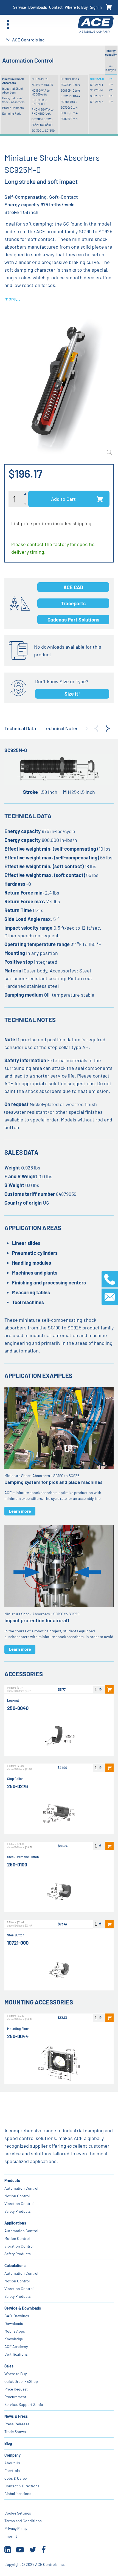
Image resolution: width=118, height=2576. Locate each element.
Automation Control (21, 2188)
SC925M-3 (97, 96)
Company (12, 2455)
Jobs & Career (16, 2478)
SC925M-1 (96, 85)
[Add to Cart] (109, 1689)
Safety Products (18, 2211)
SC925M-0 (97, 79)
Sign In (96, 7)
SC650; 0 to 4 (69, 113)
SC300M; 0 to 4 (70, 85)
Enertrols (12, 2470)
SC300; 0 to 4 (69, 107)
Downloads (38, 7)
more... (12, 299)
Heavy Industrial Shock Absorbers (13, 100)
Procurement (15, 2397)
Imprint (11, 2536)
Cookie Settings (18, 2513)
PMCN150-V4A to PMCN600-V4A (43, 111)
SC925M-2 (97, 90)
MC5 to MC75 (40, 79)
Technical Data (20, 728)
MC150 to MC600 (42, 85)
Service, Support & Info (24, 2404)
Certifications (16, 2354)
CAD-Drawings (17, 2316)
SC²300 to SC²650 (43, 130)
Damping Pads (12, 113)
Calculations (15, 2266)
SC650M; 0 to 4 (70, 90)
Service (20, 7)
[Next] (108, 729)
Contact (56, 7)
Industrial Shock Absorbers (13, 90)
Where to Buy (76, 7)
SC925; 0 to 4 (69, 119)
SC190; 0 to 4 (69, 102)
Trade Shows (15, 2432)
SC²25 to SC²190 (42, 125)
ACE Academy (16, 2346)
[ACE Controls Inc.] (96, 25)
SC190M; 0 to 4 (70, 79)
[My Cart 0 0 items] (109, 8)
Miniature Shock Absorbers (13, 81)
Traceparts (73, 603)
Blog (8, 2443)
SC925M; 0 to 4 (70, 96)
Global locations (18, 2494)
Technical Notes (61, 728)
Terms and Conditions (23, 2521)
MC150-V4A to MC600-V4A (41, 92)
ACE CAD (73, 587)
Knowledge (14, 2339)
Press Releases (17, 2424)
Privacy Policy (16, 2528)
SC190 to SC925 (42, 119)
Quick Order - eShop (21, 2381)
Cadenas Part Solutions (73, 620)
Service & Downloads (23, 2308)
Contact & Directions (22, 2486)
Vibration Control (19, 2204)
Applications (15, 2223)
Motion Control (17, 2196)
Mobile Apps (15, 2331)
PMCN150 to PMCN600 (39, 102)
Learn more (20, 1511)
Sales (9, 2366)
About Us (12, 2463)
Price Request (16, 2389)
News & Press (16, 2416)
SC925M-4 (97, 102)
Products (12, 2180)
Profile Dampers (13, 108)
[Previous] (96, 729)
